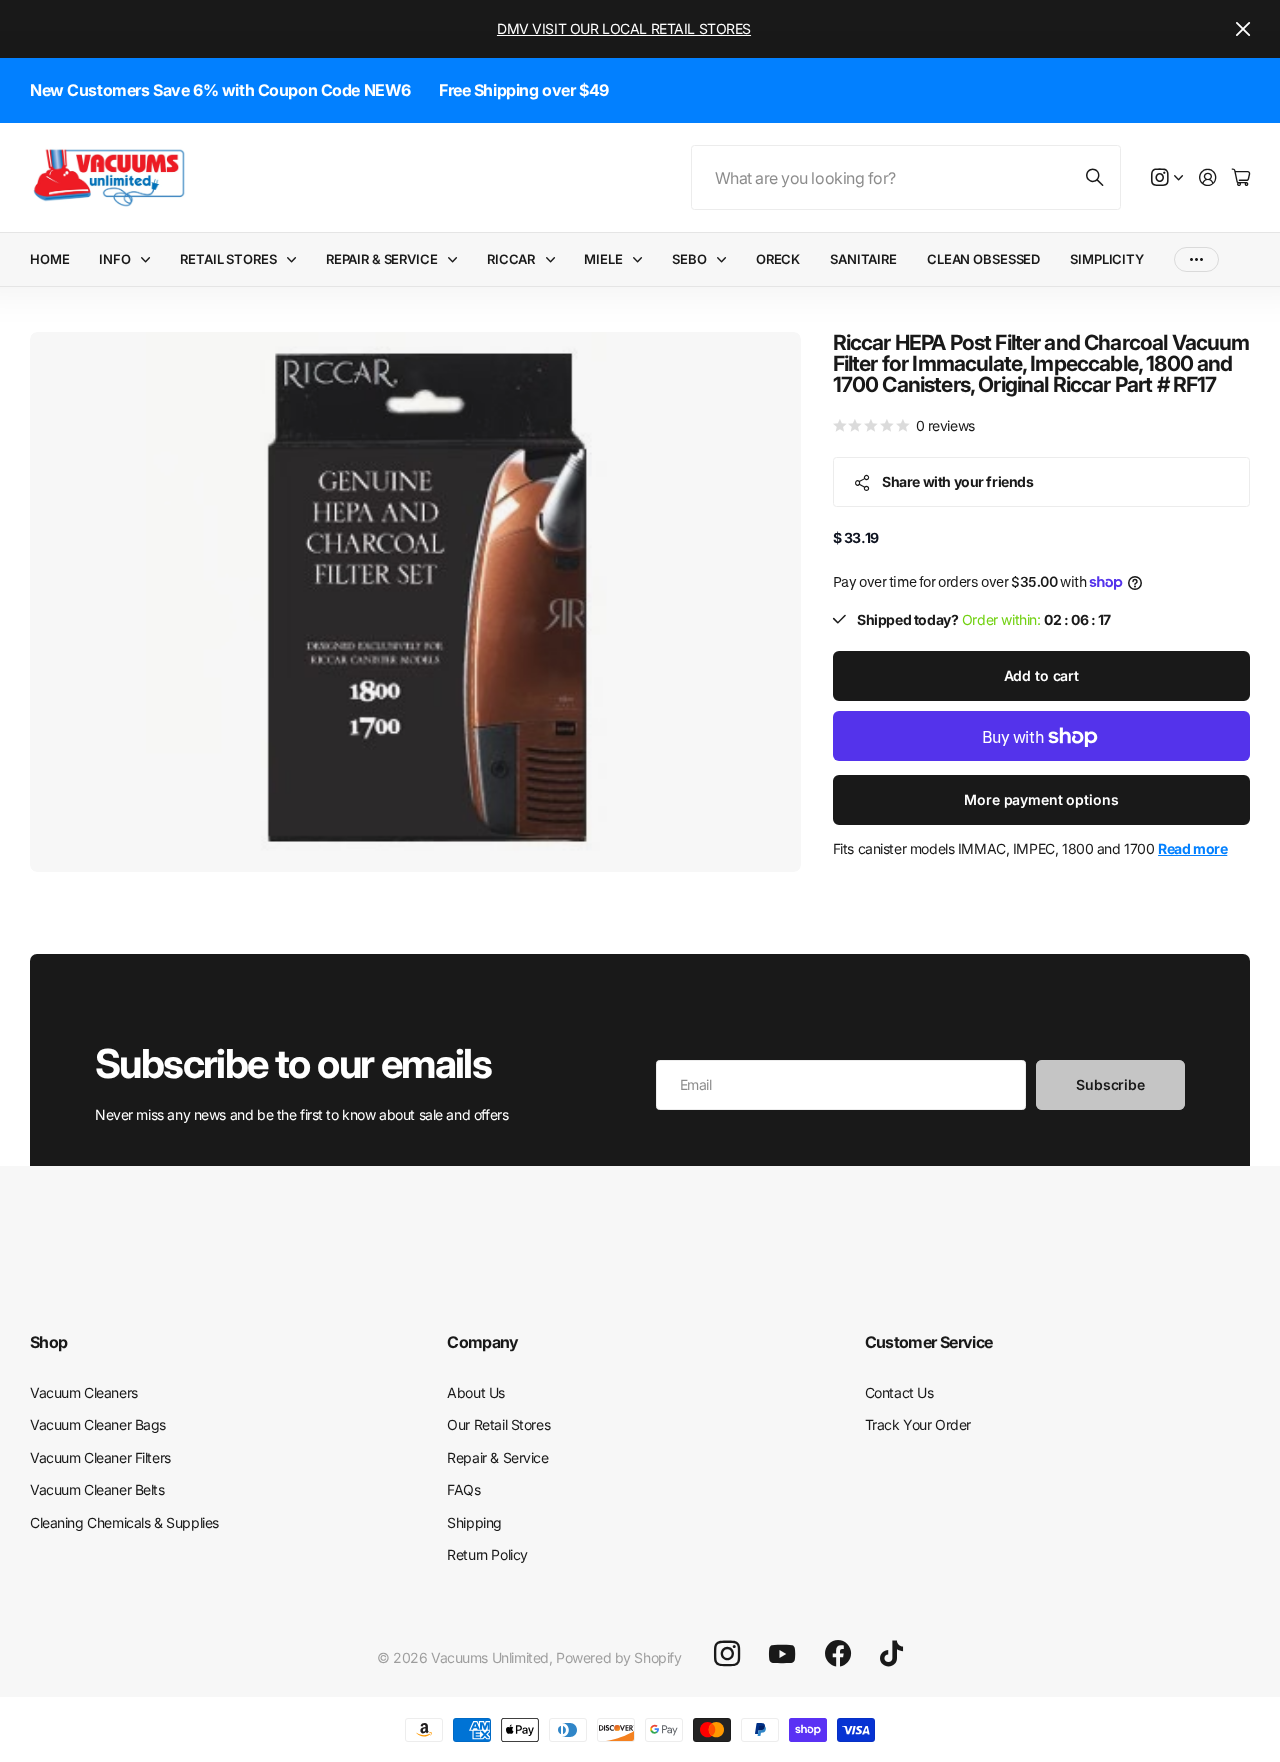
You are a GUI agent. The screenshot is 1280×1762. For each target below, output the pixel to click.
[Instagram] (727, 1654)
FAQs (463, 1489)
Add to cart (1041, 676)
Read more (1192, 849)
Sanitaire (863, 259)
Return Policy (487, 1554)
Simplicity (1107, 259)
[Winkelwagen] (1241, 178)
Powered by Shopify (618, 1657)
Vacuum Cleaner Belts (97, 1489)
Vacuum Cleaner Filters (100, 1457)
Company (483, 1342)
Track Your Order (918, 1424)
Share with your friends (957, 481)
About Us (476, 1392)
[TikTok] (891, 1654)
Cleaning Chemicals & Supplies (124, 1522)
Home (49, 259)
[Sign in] (1208, 178)
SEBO (689, 259)
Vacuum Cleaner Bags (98, 1424)
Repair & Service (382, 259)
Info (114, 259)
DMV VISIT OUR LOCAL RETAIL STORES (624, 28)
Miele (603, 259)
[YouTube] (782, 1654)
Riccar (511, 259)
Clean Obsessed (983, 259)
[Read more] (1167, 178)
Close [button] (1243, 29)
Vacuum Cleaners (84, 1392)
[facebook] (838, 1654)
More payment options (1041, 800)
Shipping (474, 1522)
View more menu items (1196, 259)
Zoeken (1096, 177)
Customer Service (929, 1342)
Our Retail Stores (498, 1424)
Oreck (778, 259)
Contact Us (899, 1392)
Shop (48, 1342)
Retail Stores (228, 259)
